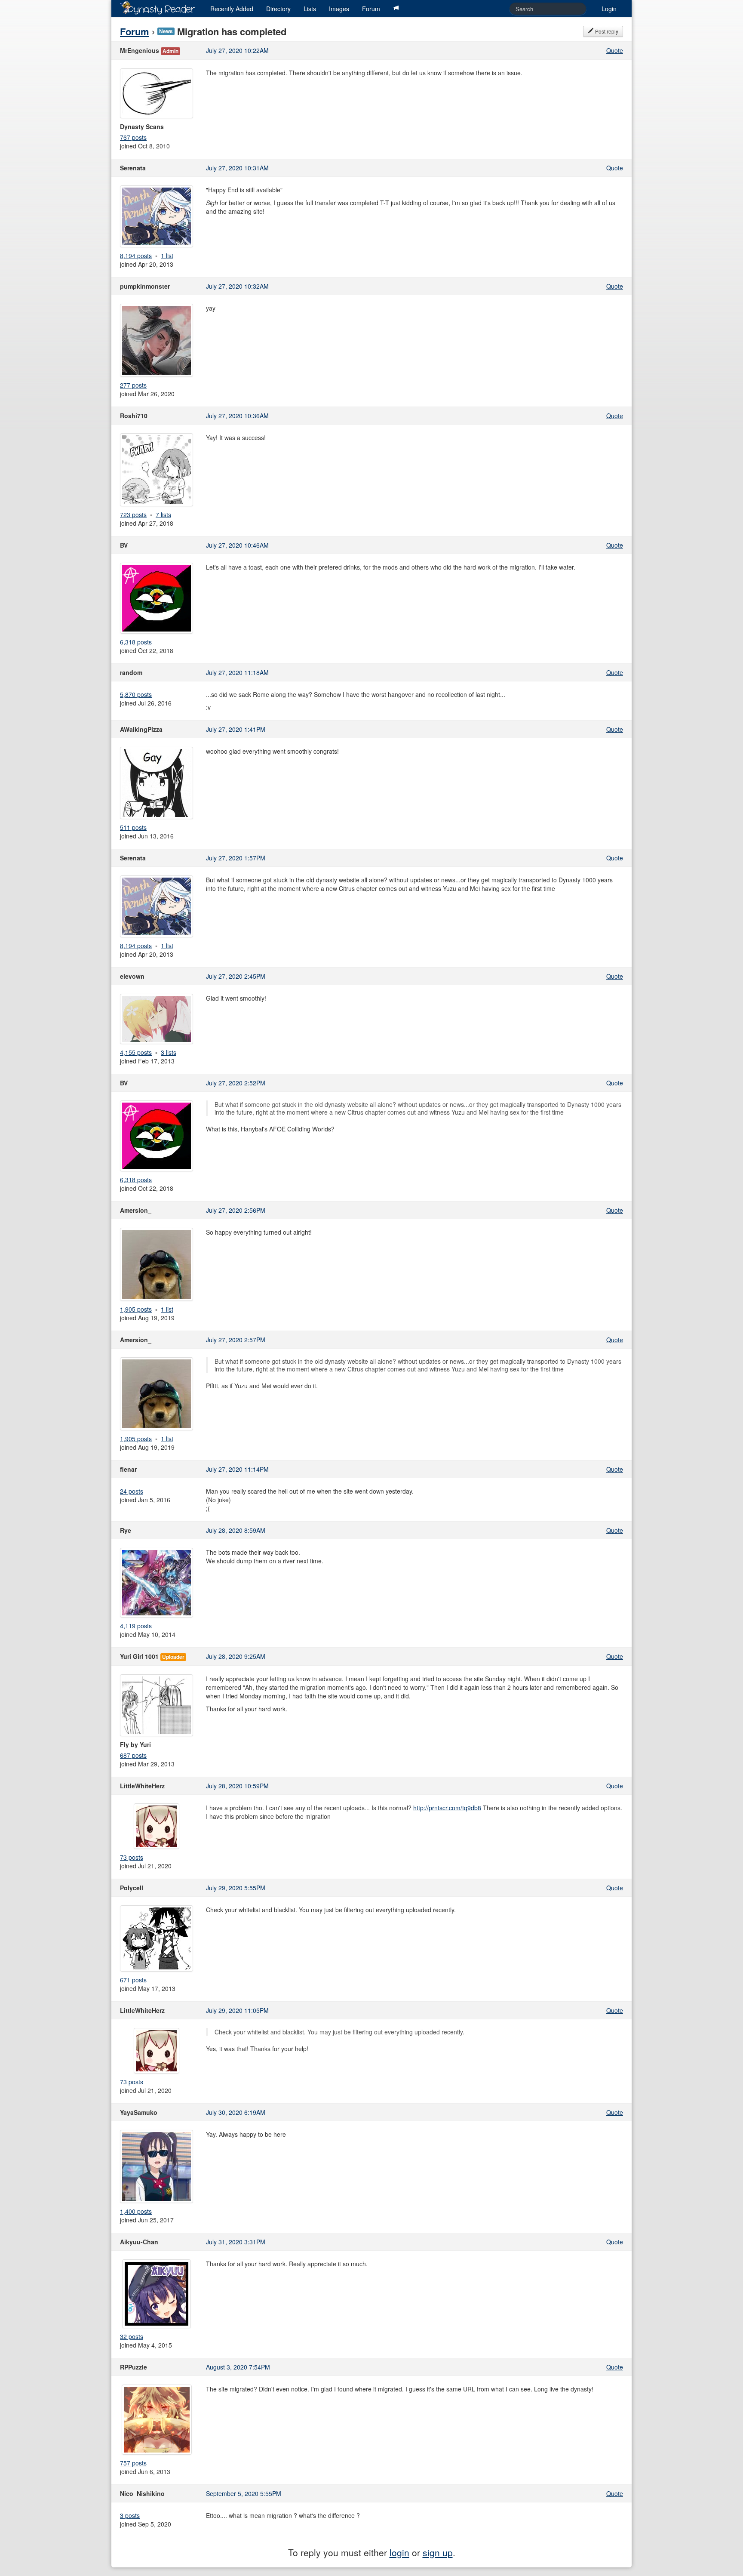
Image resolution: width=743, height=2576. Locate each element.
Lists (310, 9)
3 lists (169, 1052)
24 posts (132, 1491)
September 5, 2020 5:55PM (244, 2493)
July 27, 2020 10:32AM (237, 286)
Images (339, 9)
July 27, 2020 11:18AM (237, 672)
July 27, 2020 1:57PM (236, 858)
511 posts (133, 827)
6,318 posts (136, 642)
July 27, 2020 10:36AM (237, 416)
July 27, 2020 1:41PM (236, 729)
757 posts (133, 2463)
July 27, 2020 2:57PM (236, 1340)
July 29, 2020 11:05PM (237, 2010)
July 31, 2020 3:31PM (236, 2242)
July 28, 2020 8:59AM (236, 1530)
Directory (278, 9)
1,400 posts (136, 2211)
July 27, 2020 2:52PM (236, 1083)
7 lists (163, 515)
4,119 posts (136, 1626)
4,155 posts (136, 1052)
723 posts (133, 515)
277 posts (133, 385)
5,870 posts (136, 694)
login (399, 2552)
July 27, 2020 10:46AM (237, 545)
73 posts (132, 1857)
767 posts (133, 137)
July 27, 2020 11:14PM (237, 1469)
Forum (371, 9)
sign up (438, 2552)
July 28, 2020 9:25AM (236, 1656)
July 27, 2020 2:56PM (236, 1210)
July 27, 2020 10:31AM (237, 168)
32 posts (132, 2336)
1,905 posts (136, 1309)
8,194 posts (136, 256)
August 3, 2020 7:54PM (238, 2367)
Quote (615, 50)
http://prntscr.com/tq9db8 (447, 1808)
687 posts (133, 1755)
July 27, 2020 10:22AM (237, 50)
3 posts (130, 2515)
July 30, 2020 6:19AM (236, 2112)
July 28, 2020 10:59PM (237, 1786)
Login (609, 9)
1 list (167, 256)
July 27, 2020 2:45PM (236, 976)
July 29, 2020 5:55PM (236, 1888)
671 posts (133, 1980)
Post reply (606, 31)
